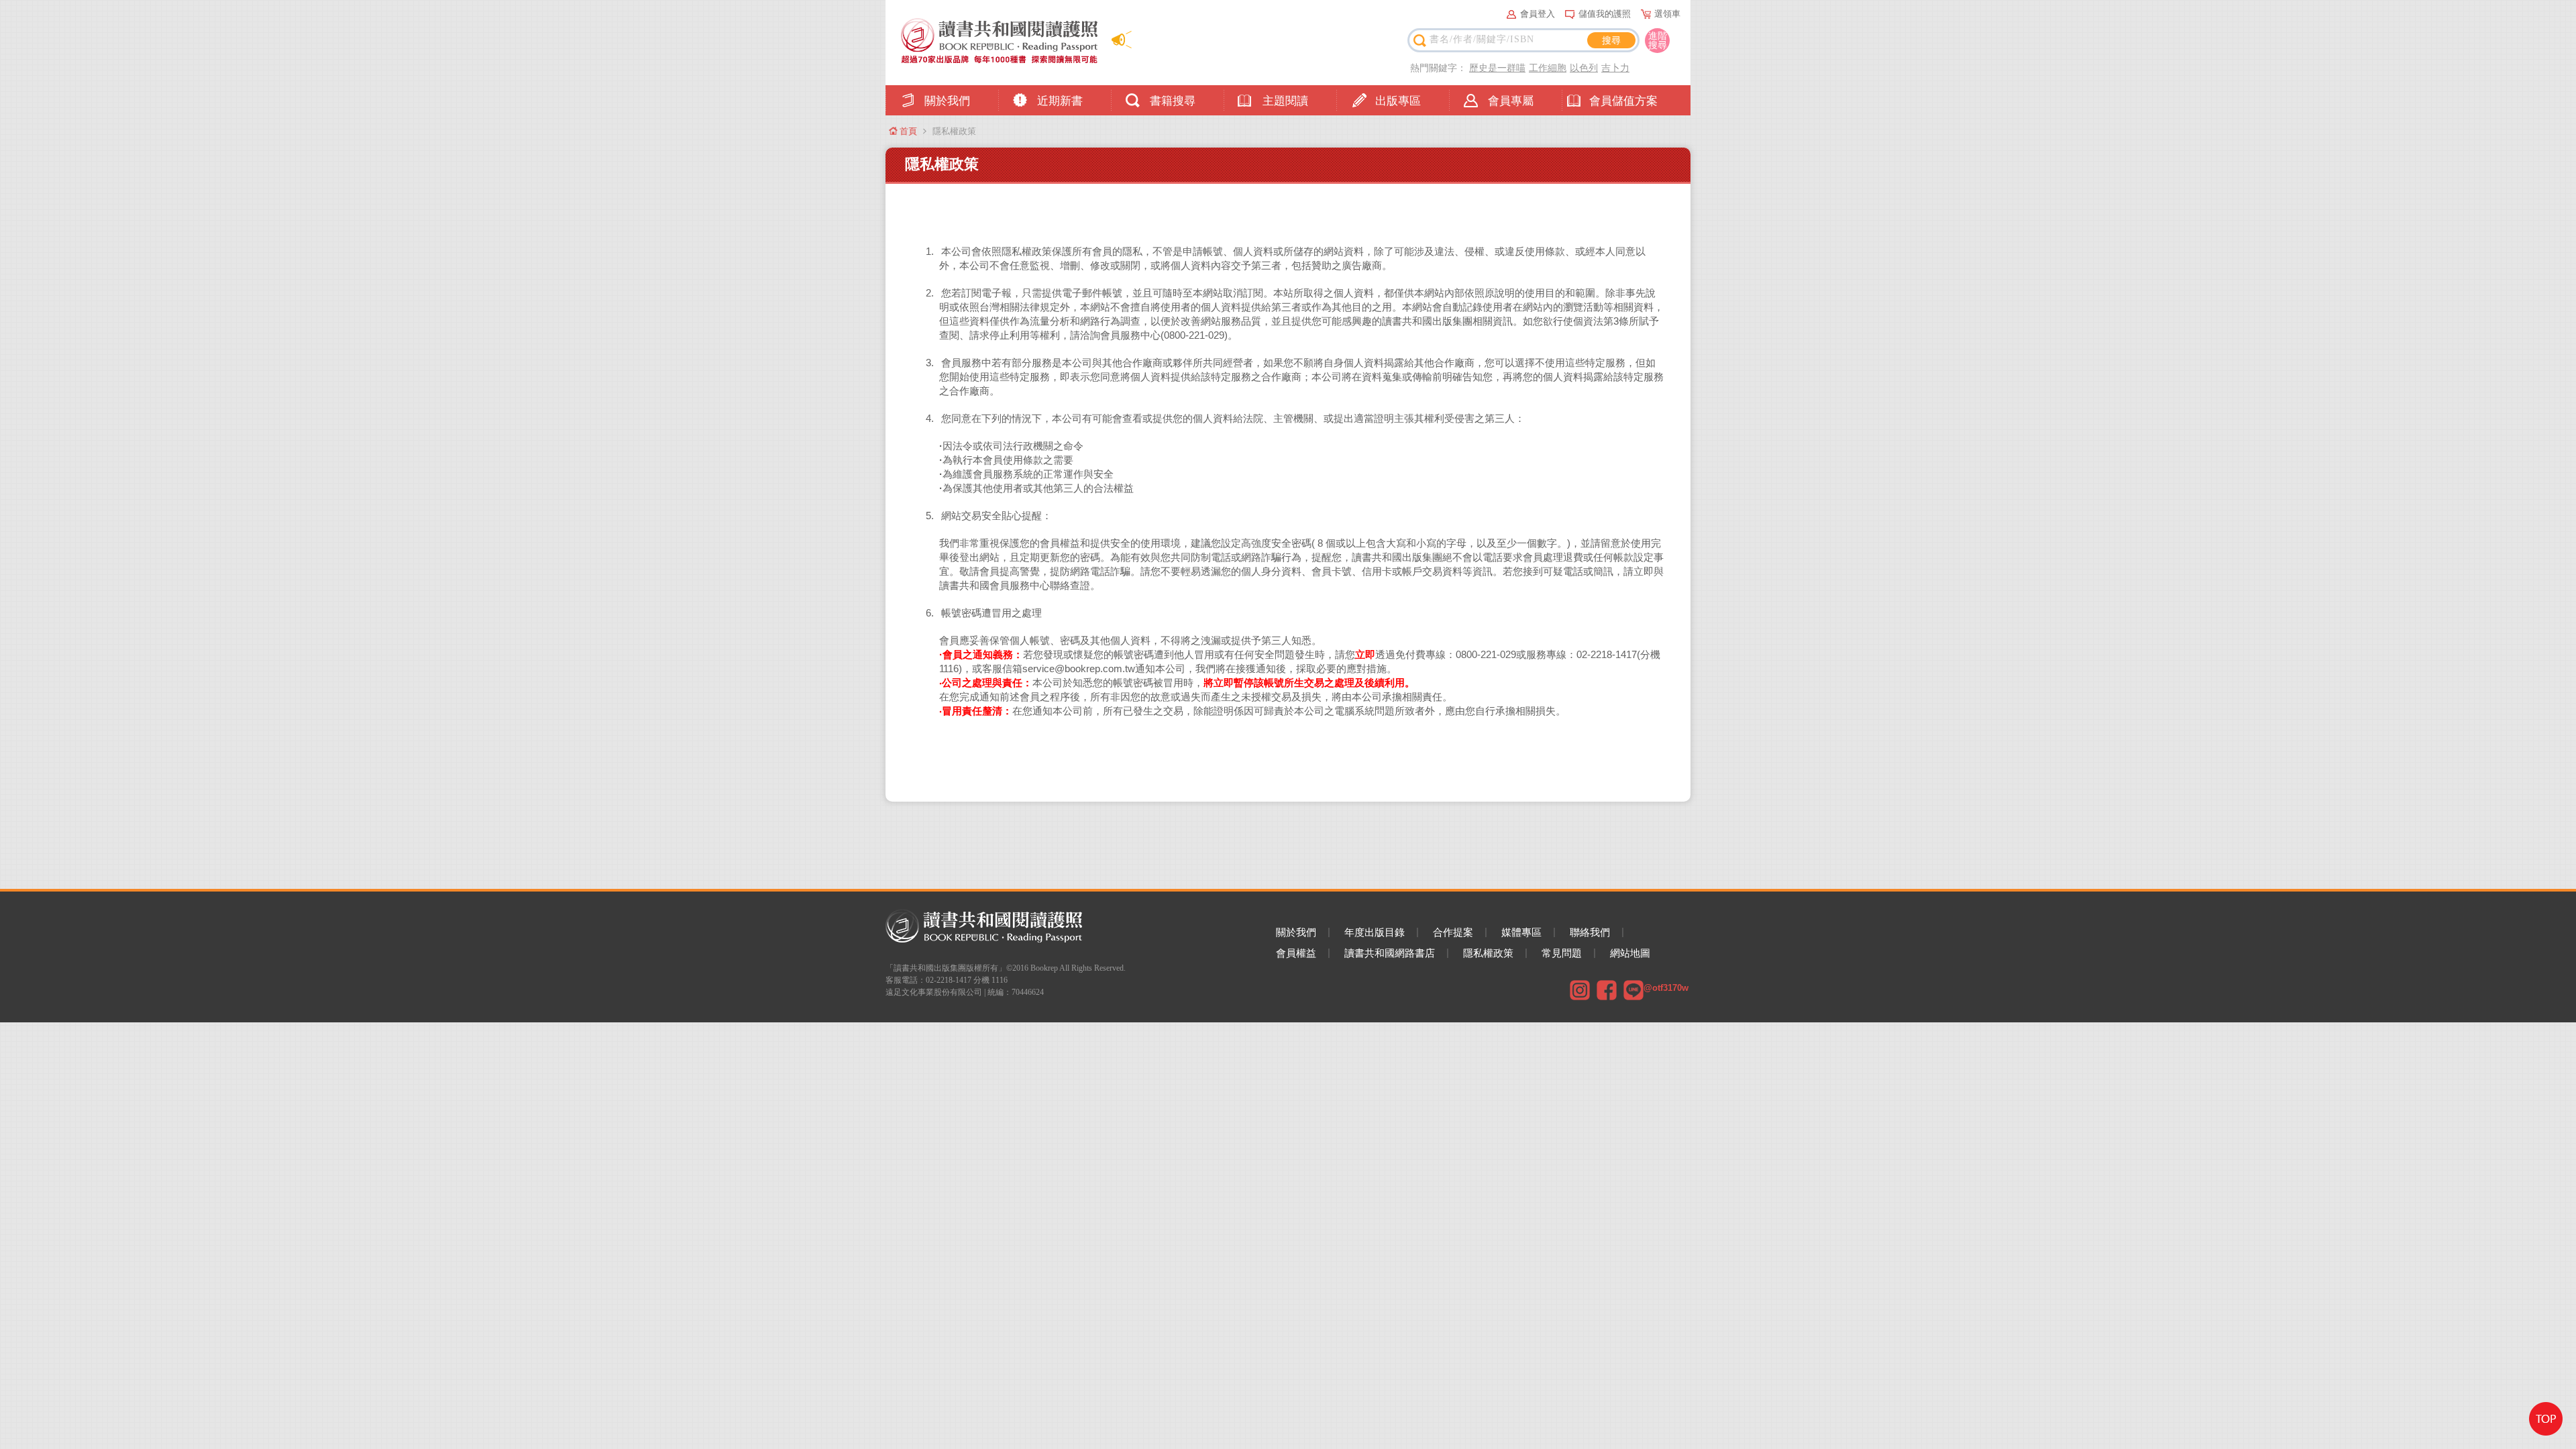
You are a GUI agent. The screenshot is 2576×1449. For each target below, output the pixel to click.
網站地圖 (1630, 953)
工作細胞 (1548, 68)
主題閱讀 (1285, 101)
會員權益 (1296, 953)
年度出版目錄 (1375, 932)
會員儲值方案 (1623, 101)
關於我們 (947, 101)
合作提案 (1453, 932)
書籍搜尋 (1173, 101)
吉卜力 (1615, 68)
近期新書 (1060, 101)
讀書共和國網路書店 (1390, 953)
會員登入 (1538, 14)
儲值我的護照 (1605, 14)
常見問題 (1562, 953)
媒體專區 (1521, 932)
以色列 (1584, 68)
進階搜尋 (1658, 40)
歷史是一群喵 (1497, 68)
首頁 (908, 131)
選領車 (1667, 14)
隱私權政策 (1488, 953)
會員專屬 (1511, 101)
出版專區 (1398, 101)
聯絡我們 (1590, 932)
